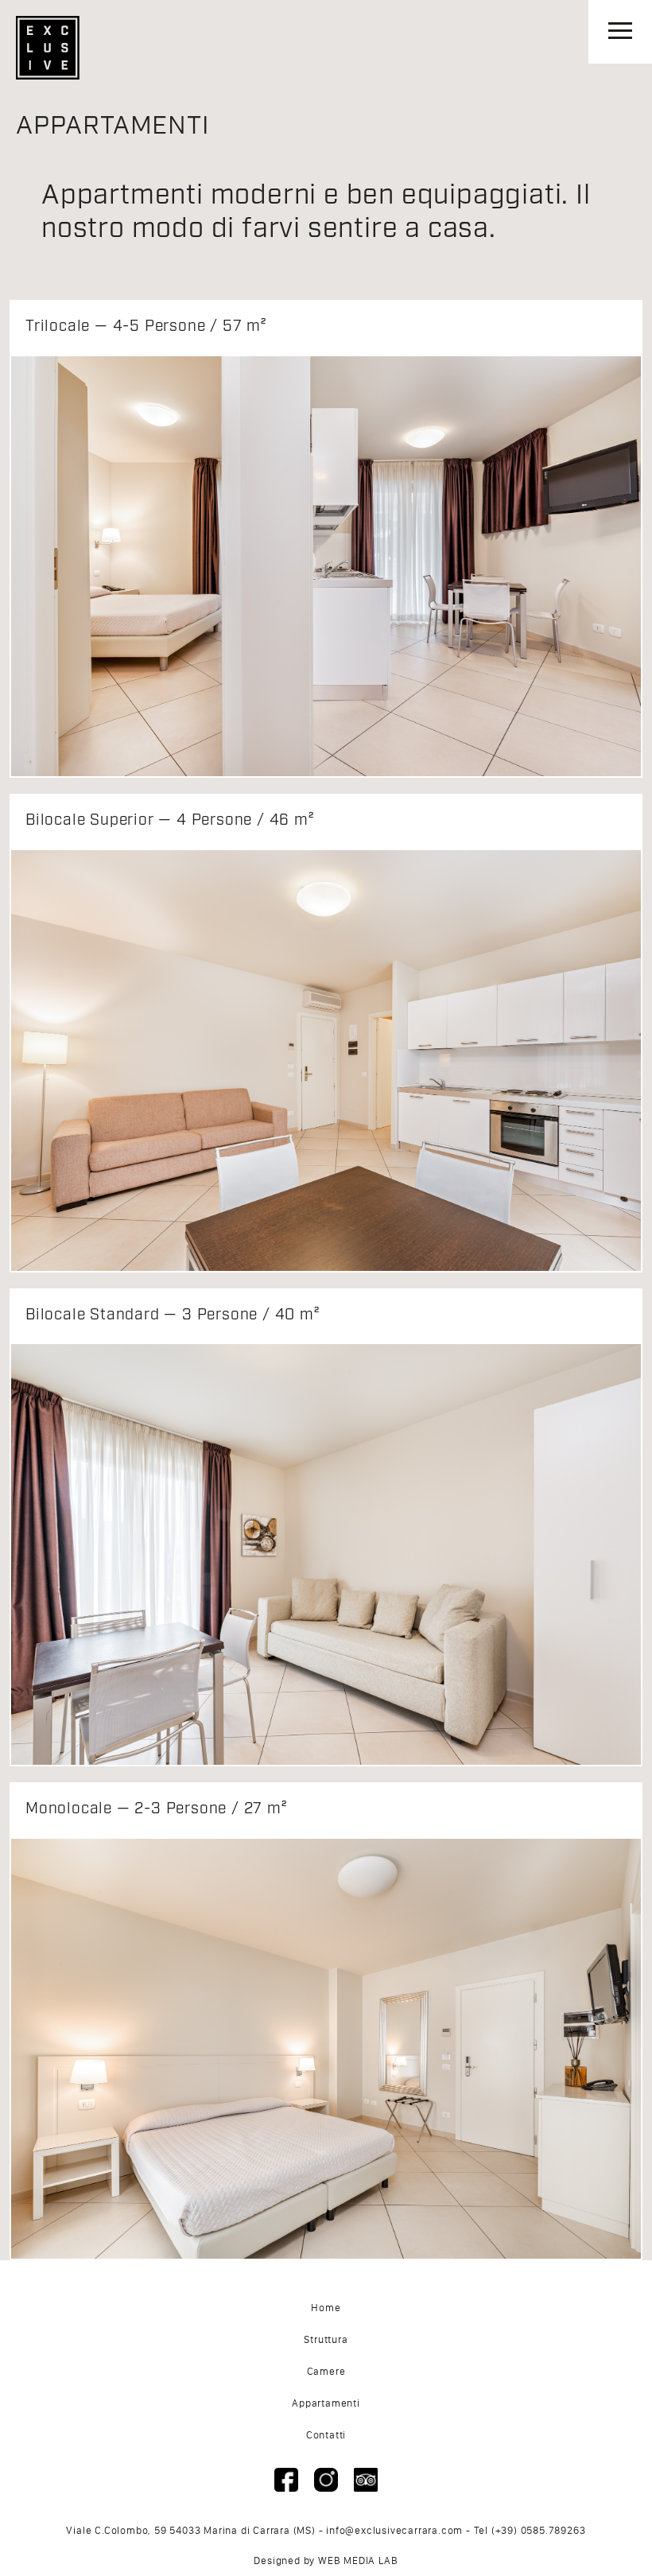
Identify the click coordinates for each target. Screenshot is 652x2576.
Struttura (326, 2339)
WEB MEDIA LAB (358, 2560)
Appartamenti (326, 2403)
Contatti (326, 2435)
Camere (326, 2371)
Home (326, 2308)
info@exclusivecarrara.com (394, 2530)
